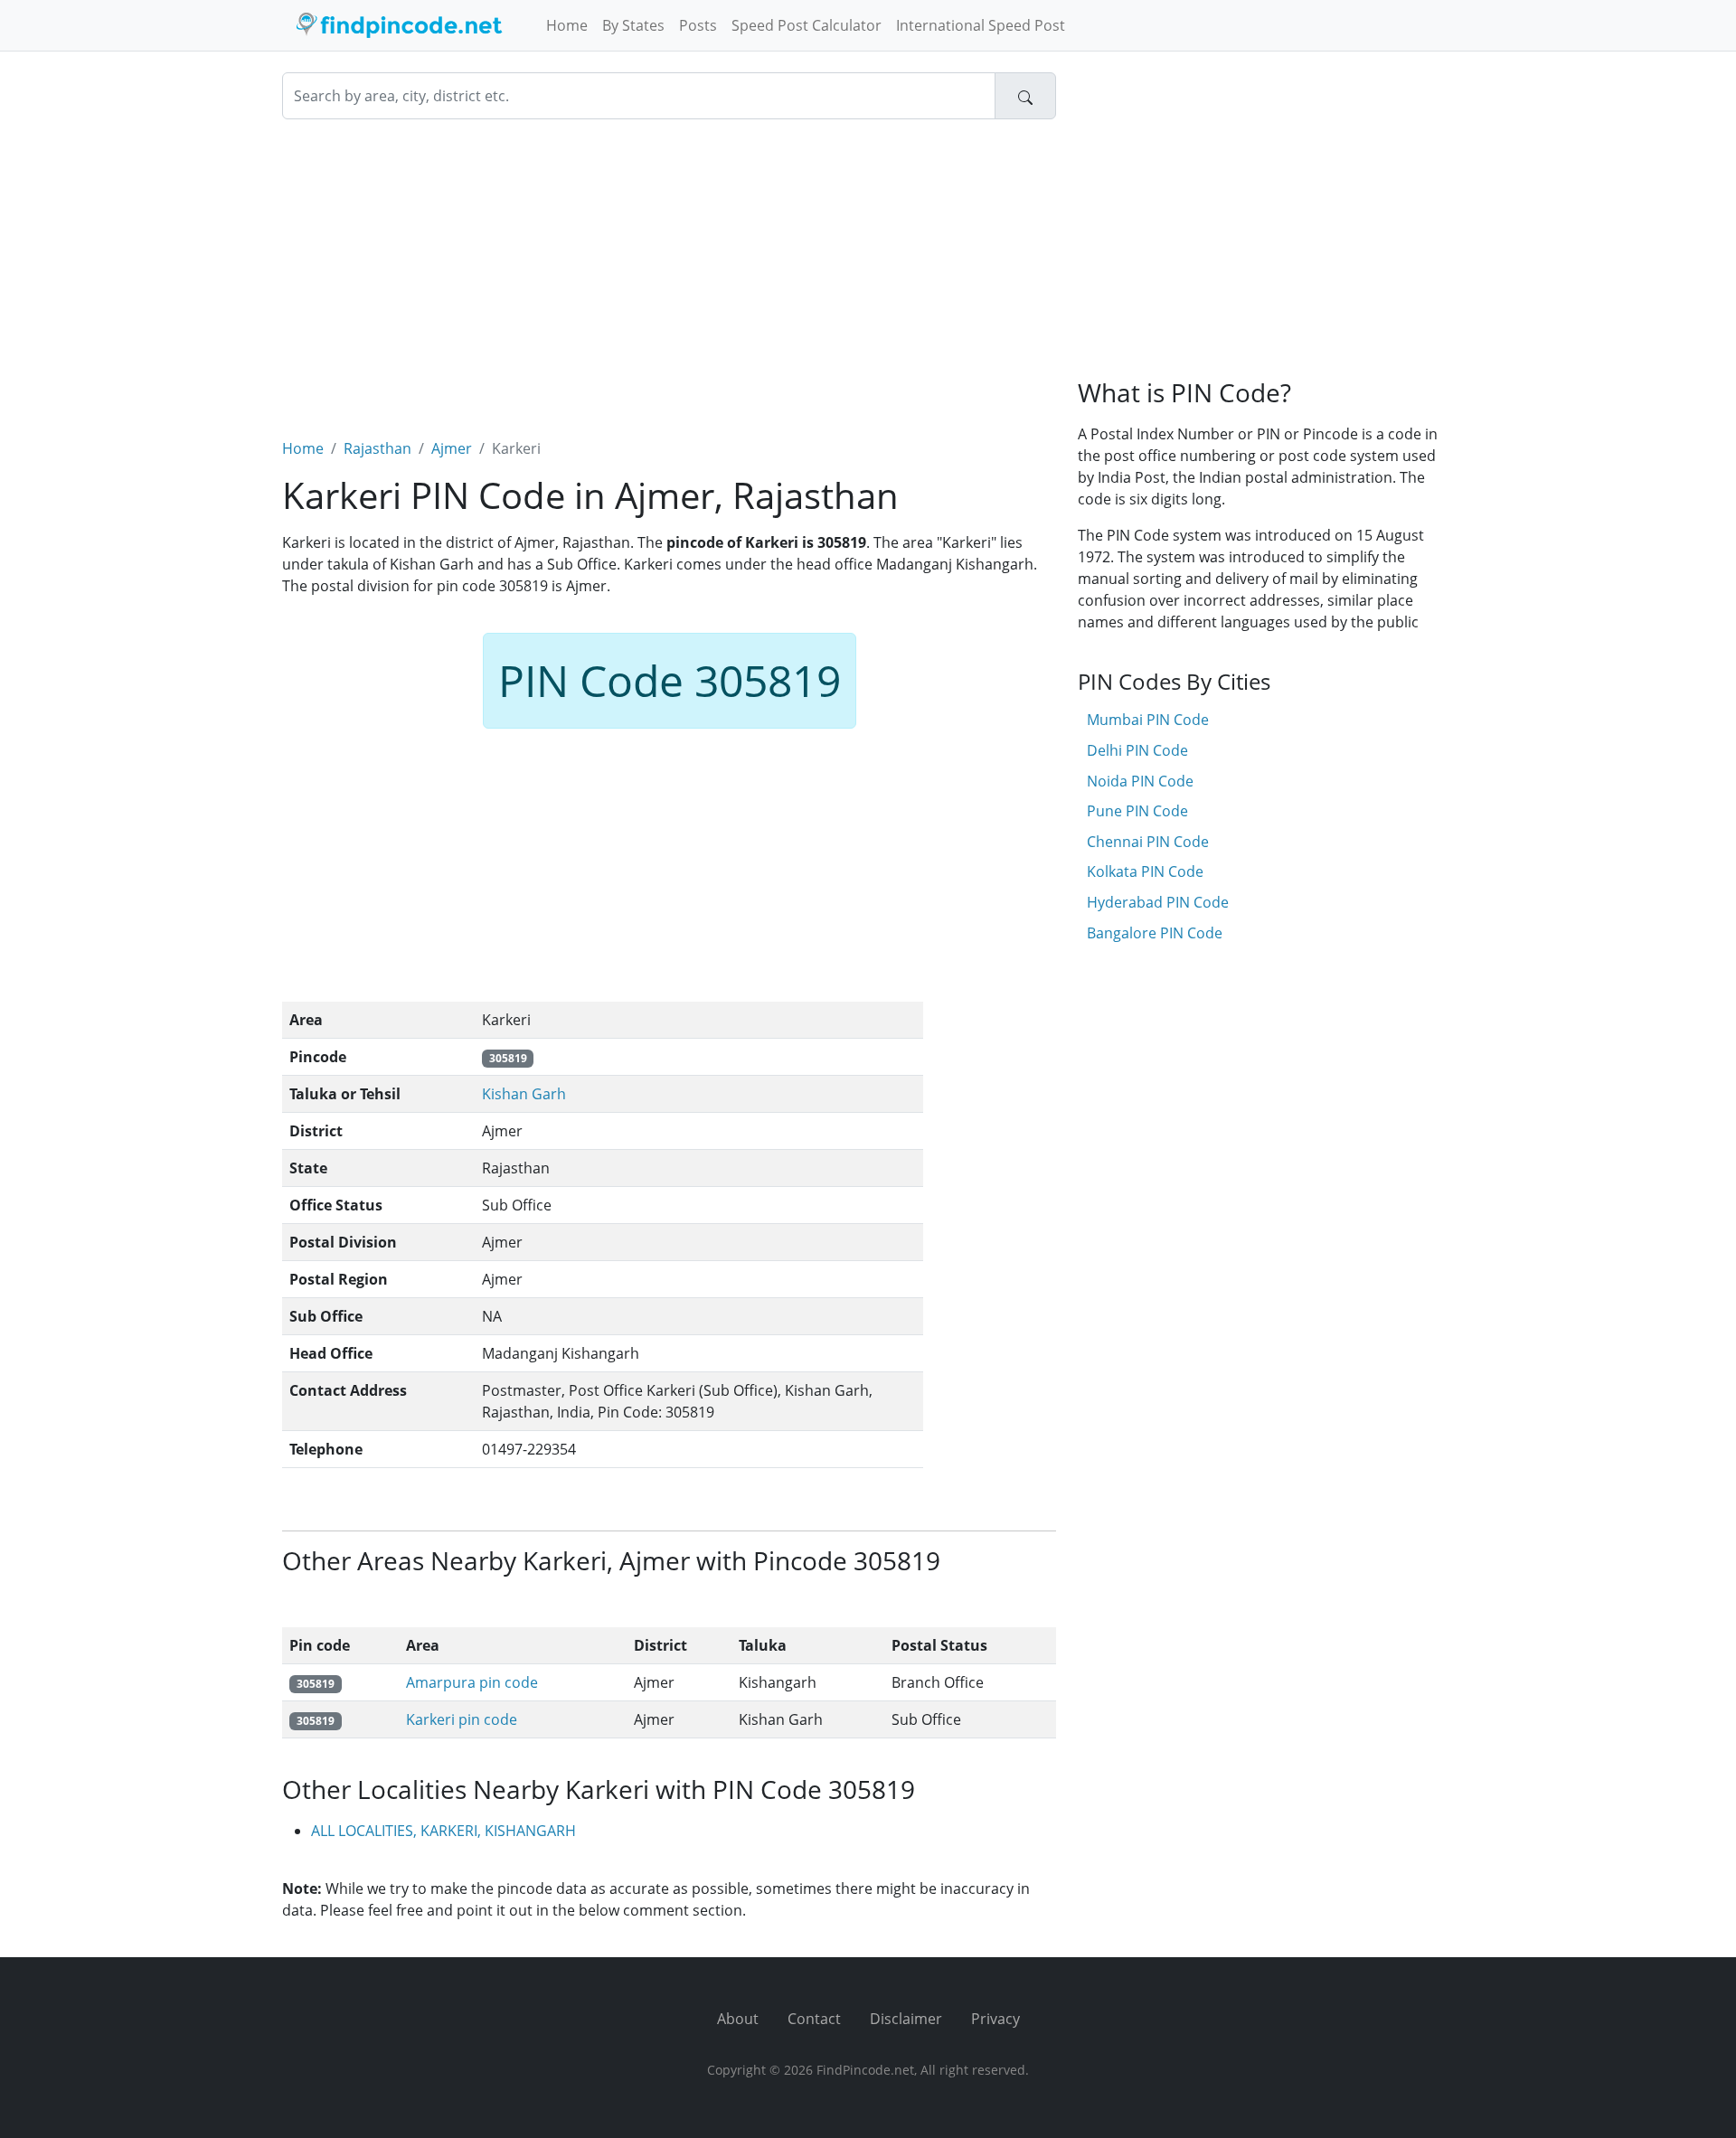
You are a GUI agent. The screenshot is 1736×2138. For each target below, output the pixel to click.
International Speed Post (981, 25)
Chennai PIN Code (1148, 842)
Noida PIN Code (1140, 781)
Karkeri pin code (462, 1719)
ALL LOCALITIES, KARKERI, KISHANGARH (443, 1831)
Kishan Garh (524, 1094)
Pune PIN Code (1137, 811)
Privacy (995, 2019)
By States (633, 25)
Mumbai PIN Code (1148, 720)
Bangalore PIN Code (1155, 933)
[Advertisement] (669, 268)
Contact (814, 2019)
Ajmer (452, 448)
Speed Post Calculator (807, 25)
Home (567, 25)
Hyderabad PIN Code (1158, 902)
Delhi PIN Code (1137, 750)
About (738, 2019)
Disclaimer (906, 2019)
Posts (698, 25)
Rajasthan (377, 448)
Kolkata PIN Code (1145, 871)
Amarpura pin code (472, 1682)
